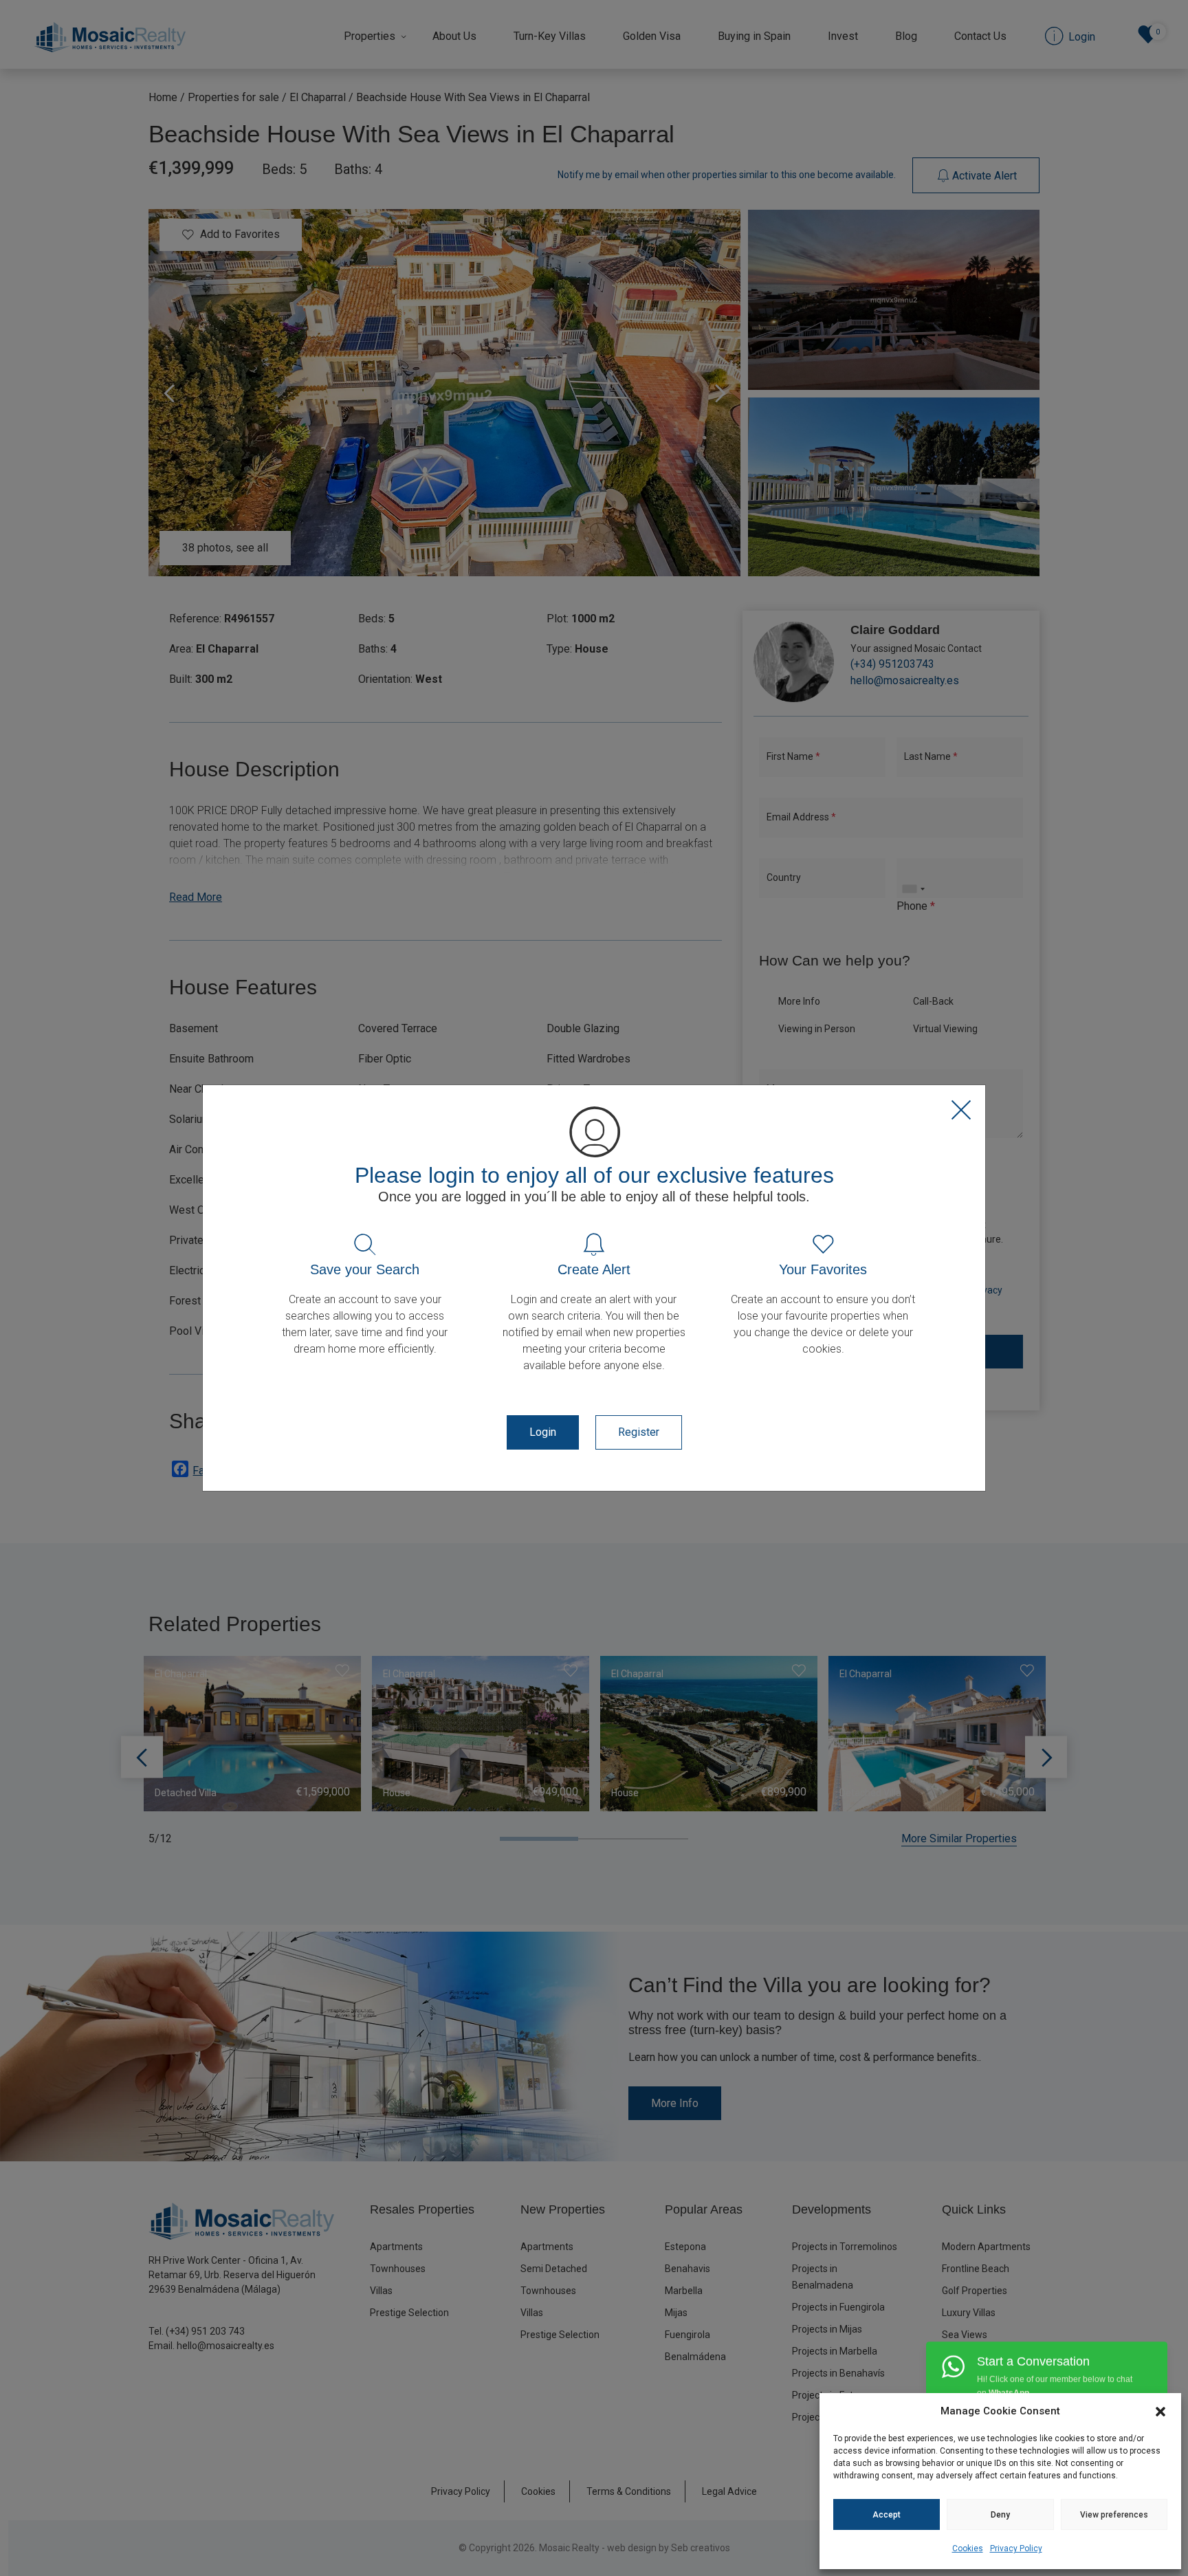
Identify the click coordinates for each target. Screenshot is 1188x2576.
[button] (1160, 2411)
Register (639, 1432)
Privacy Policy (1016, 2548)
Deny (1000, 2515)
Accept (887, 2515)
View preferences (1114, 2515)
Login (543, 1432)
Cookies (968, 2548)
